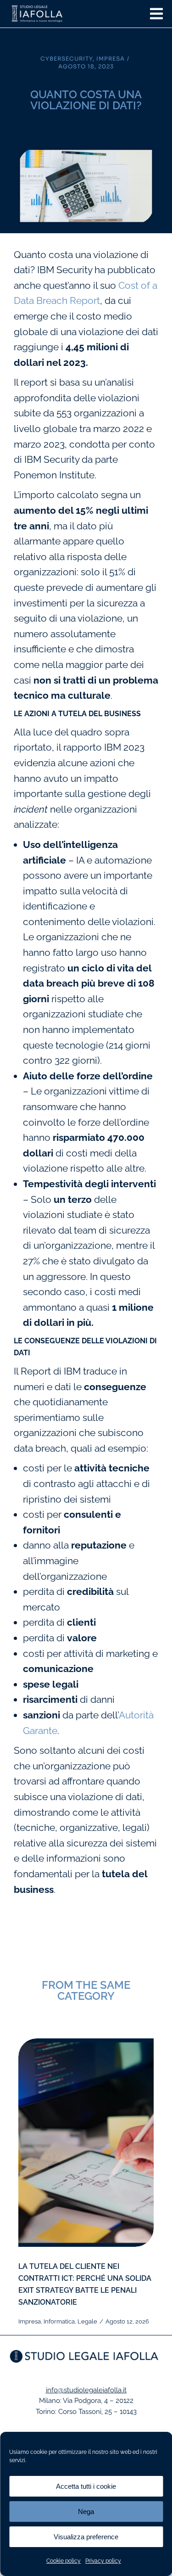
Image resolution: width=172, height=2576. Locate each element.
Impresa (111, 59)
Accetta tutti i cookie (86, 2486)
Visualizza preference (86, 2537)
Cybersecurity (67, 59)
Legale (87, 2321)
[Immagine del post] (86, 2143)
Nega (86, 2511)
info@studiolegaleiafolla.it (86, 2390)
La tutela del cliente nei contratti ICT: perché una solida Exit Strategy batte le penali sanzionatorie (85, 2284)
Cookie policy (64, 2561)
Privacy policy (103, 2561)
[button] (156, 14)
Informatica (59, 2321)
